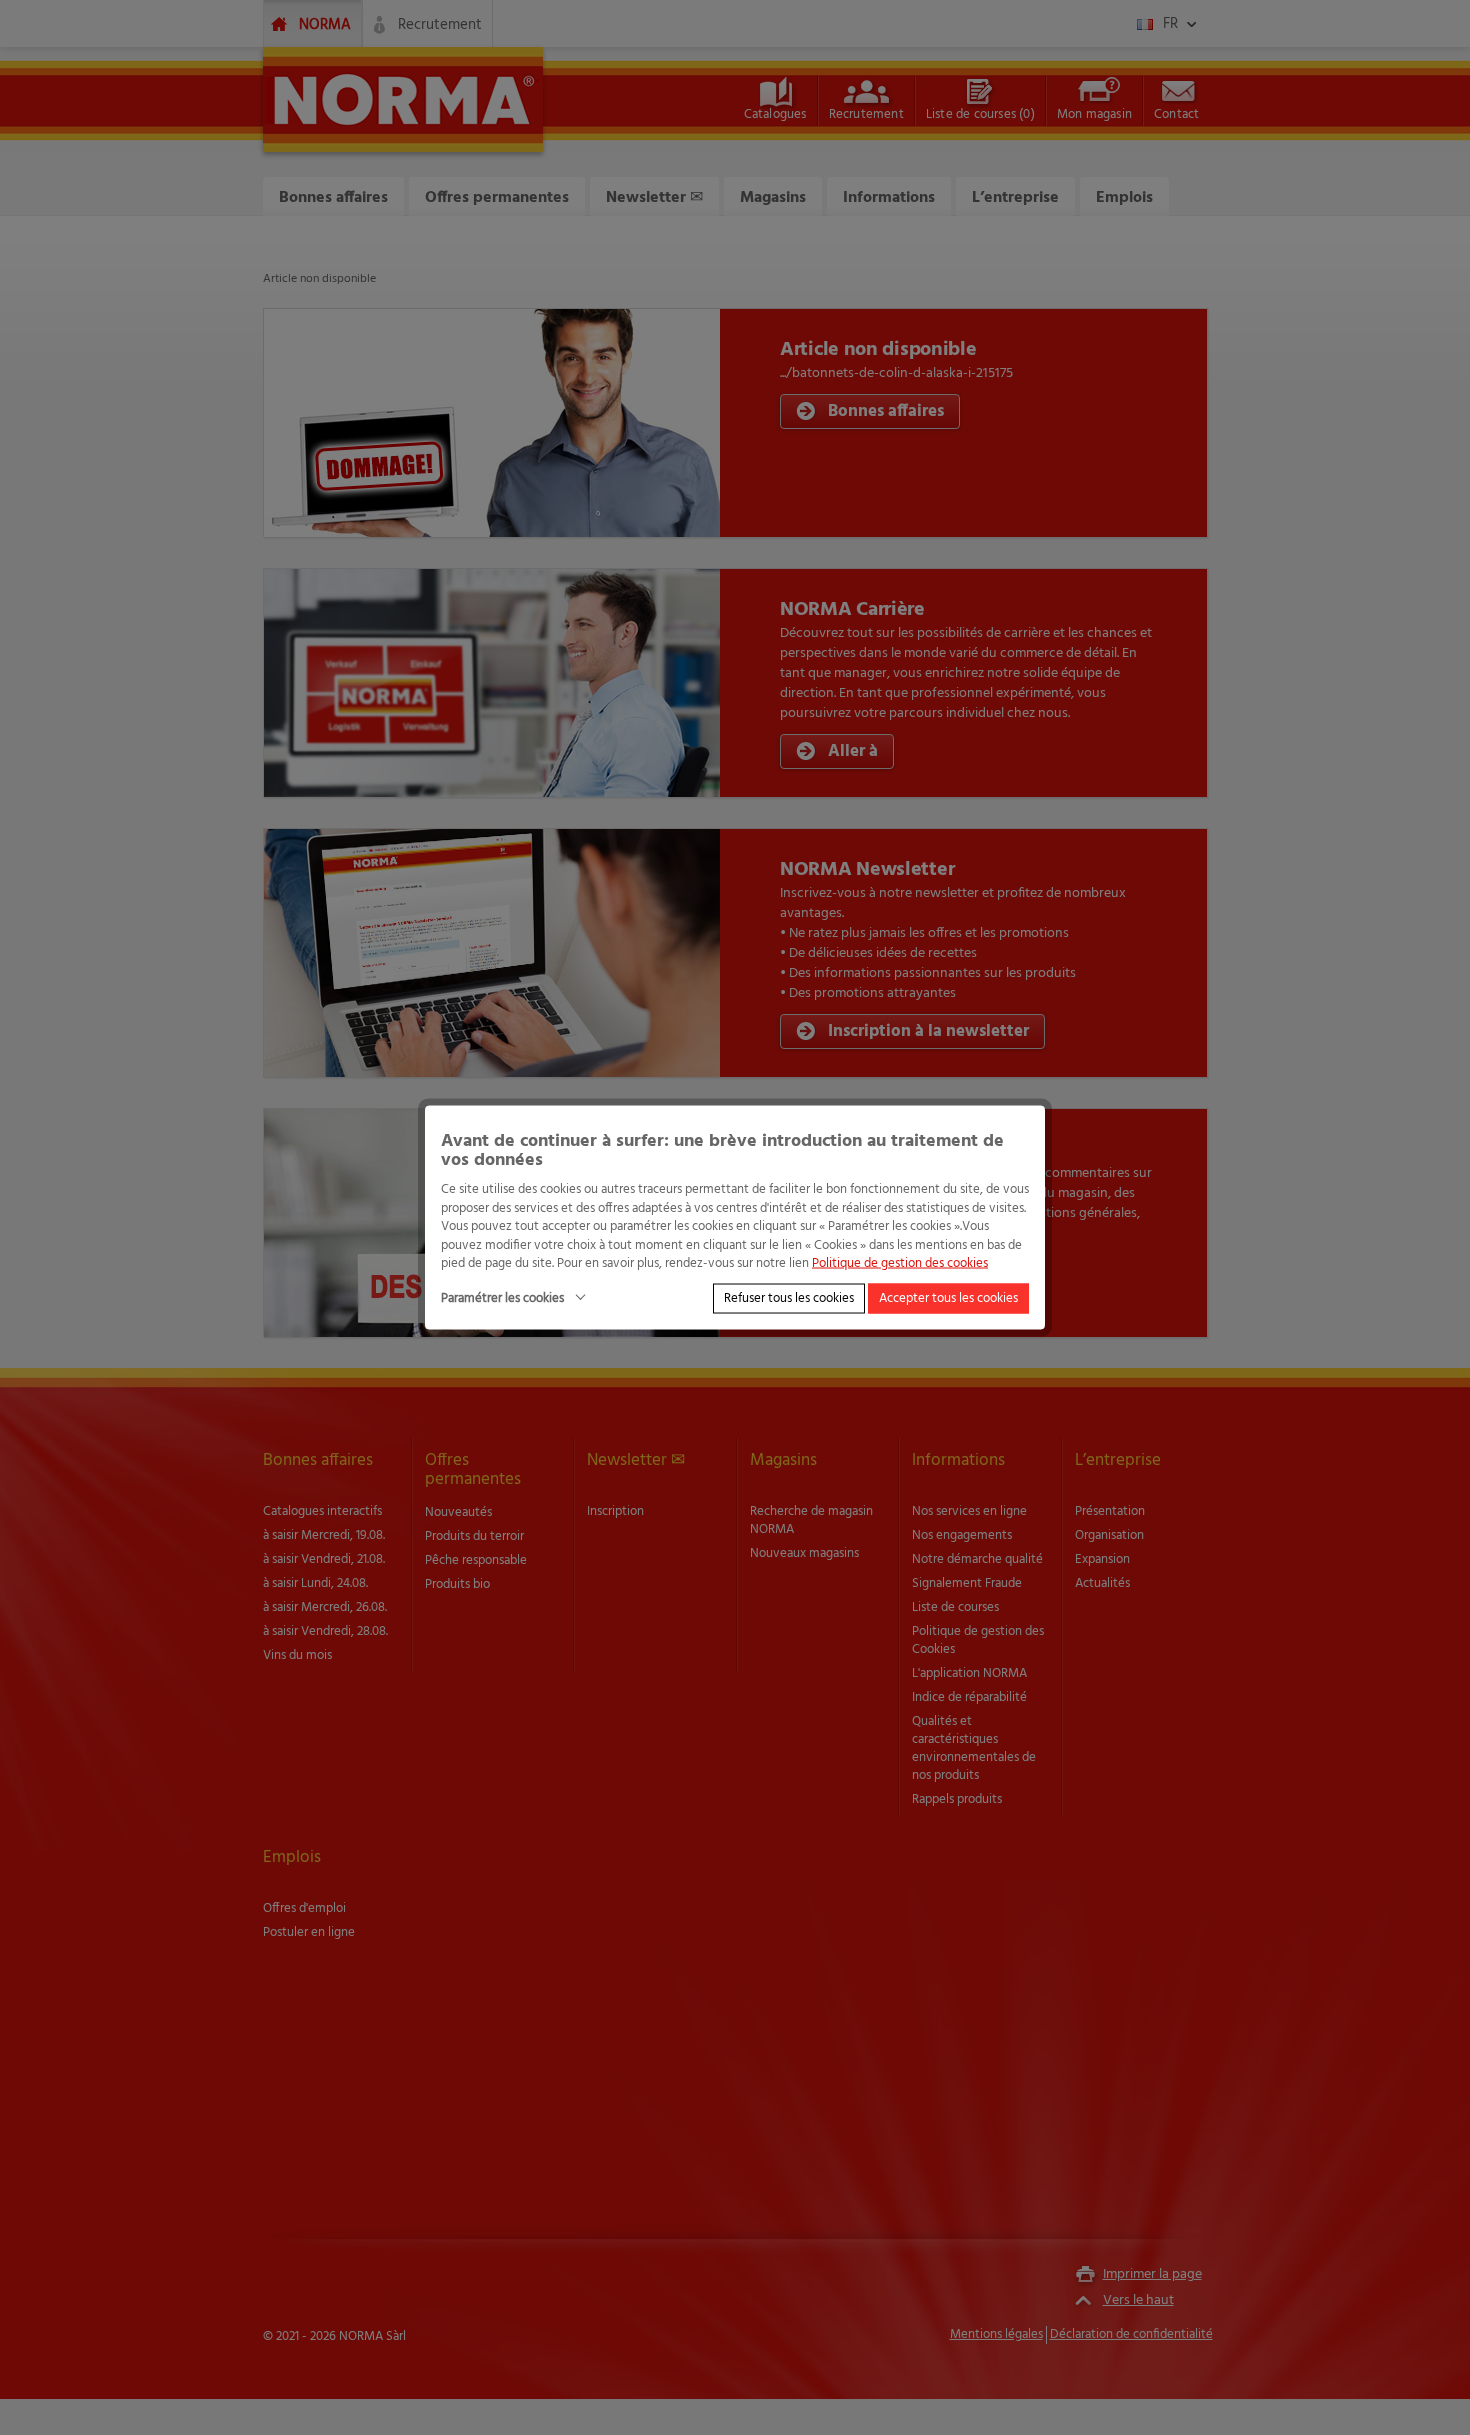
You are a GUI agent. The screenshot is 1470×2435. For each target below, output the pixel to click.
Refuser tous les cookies (789, 1297)
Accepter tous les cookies (948, 1297)
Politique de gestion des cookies (900, 1263)
